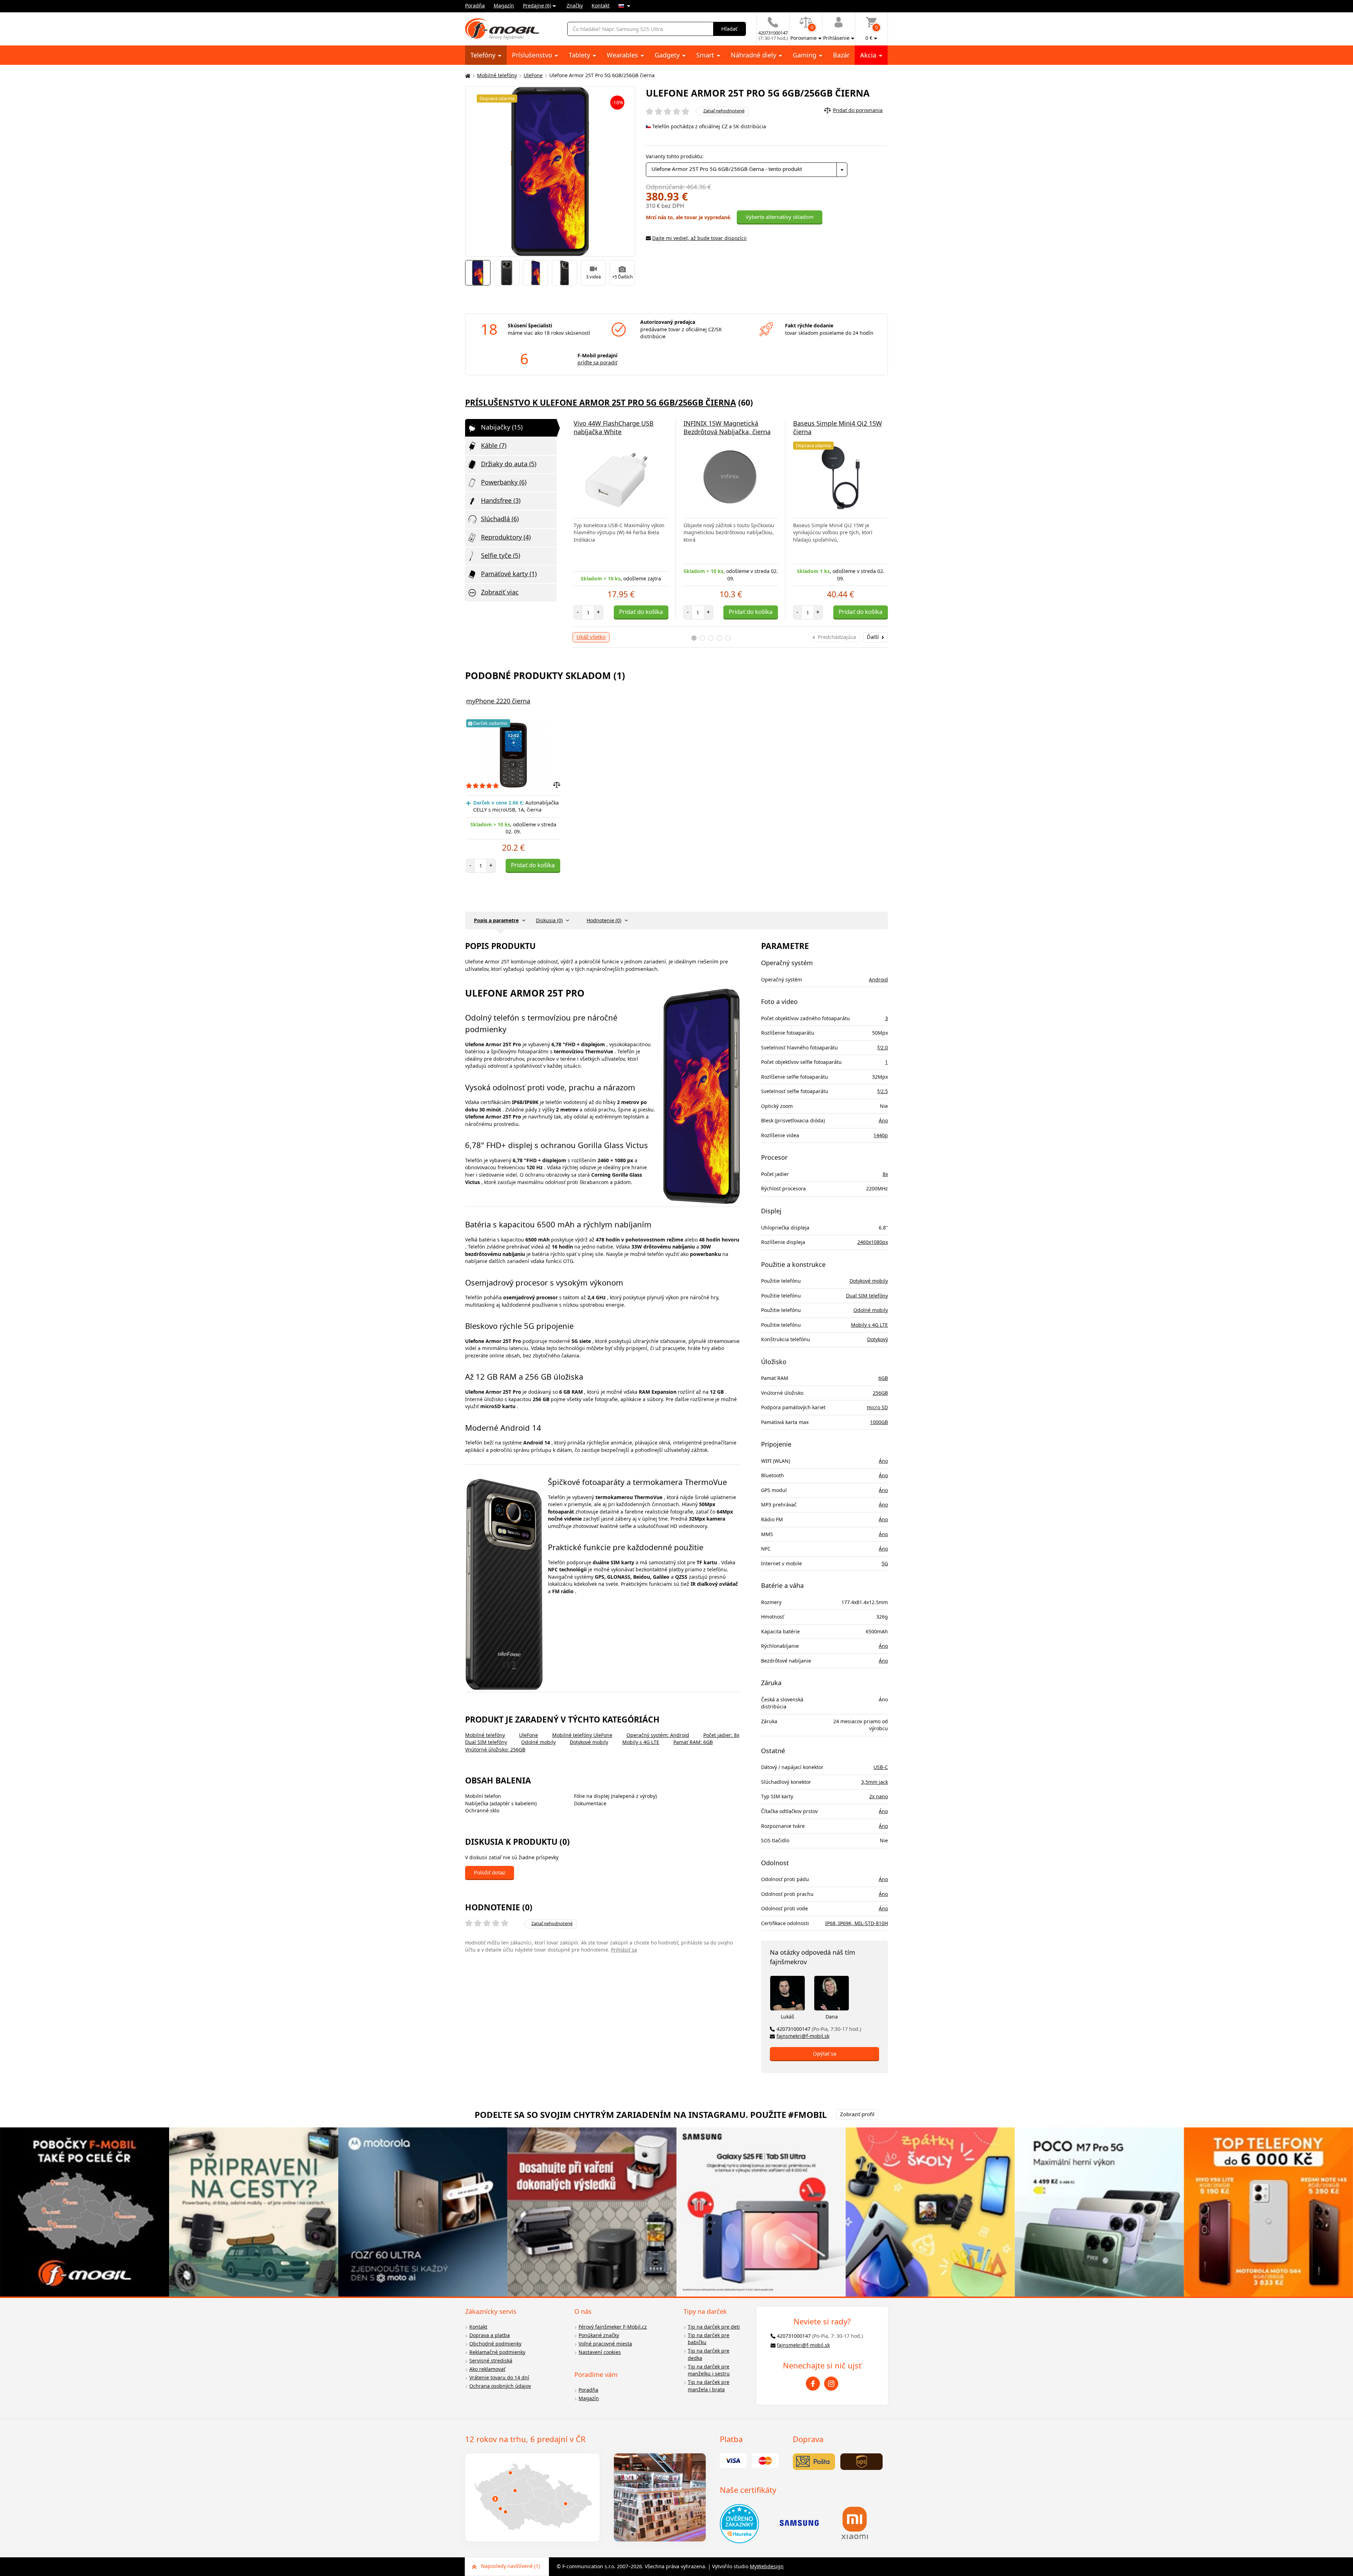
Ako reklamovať (487, 2369)
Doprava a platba (490, 2335)
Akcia (869, 55)
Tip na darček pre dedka (709, 2354)
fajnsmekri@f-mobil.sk (803, 2036)
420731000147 (819, 2029)
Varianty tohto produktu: (675, 156)
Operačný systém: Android (658, 1735)
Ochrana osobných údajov (500, 2386)
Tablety (580, 55)
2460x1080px (873, 1242)
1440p (881, 1135)
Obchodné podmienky (495, 2344)
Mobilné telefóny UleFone (582, 1735)
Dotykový (878, 1339)
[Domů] (467, 76)
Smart (706, 55)
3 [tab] (711, 638)
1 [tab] (694, 638)
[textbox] (747, 170)
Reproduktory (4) (506, 537)
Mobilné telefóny (497, 75)
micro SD (877, 1407)
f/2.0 (883, 1047)
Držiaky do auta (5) (509, 464)
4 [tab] (719, 638)
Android (878, 979)
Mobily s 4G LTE (641, 1742)
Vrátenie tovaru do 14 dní (499, 2377)
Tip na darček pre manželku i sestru (709, 2370)
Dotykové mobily (589, 1742)
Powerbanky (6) (504, 482)
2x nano (879, 1796)
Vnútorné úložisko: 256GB (495, 1749)
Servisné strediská (491, 2361)
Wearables (623, 55)
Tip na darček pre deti (714, 2327)
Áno (883, 1120)
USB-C (881, 1767)
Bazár (841, 55)
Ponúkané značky (599, 2335)
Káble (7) (494, 445)
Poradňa (475, 5)
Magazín (504, 5)
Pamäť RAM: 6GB (693, 1742)
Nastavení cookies (600, 2352)
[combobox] (747, 170)
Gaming (805, 55)
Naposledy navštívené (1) (510, 2566)
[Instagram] (831, 2384)
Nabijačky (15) (502, 427)
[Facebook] (813, 2384)
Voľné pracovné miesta (605, 2344)
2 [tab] (702, 638)
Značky (575, 5)
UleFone (533, 75)
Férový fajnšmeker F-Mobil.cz (613, 2327)
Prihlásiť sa (624, 1950)
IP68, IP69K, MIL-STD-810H (857, 1923)
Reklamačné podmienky (497, 2352)
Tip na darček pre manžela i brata (709, 2386)
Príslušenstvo (533, 55)
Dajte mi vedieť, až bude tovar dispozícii (699, 238)
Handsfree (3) (501, 500)
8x (885, 1174)
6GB (883, 1378)
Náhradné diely (754, 55)
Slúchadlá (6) (500, 519)
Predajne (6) (537, 5)
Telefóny (484, 55)
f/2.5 (883, 1091)
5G (885, 1563)
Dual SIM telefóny (486, 1742)
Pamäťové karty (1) (509, 574)
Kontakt (601, 5)
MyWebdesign (767, 2566)
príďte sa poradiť (597, 362)
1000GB (879, 1422)
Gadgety (668, 55)
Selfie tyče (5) (501, 555)
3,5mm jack (875, 1782)
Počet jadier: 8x (721, 1735)
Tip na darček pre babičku (709, 2339)
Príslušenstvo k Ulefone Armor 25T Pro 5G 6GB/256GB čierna (601, 402)
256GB (880, 1393)
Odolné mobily (538, 1742)
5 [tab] (728, 638)
